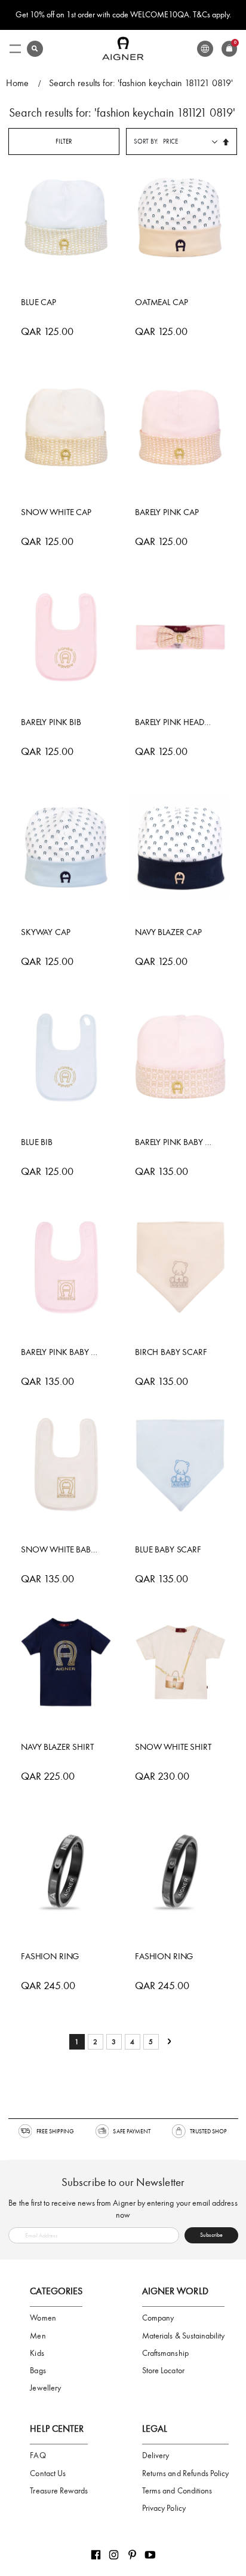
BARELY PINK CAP (167, 512)
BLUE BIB (37, 1142)
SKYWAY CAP (46, 932)
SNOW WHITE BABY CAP (60, 1549)
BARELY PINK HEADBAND (174, 722)
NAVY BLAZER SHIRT (57, 1747)
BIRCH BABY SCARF (171, 1352)
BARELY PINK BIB (51, 722)
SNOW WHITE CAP (56, 512)
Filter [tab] (64, 141)
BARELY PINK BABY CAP (174, 1142)
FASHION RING (50, 1956)
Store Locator (163, 2371)
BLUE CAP (39, 302)
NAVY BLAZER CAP (168, 932)
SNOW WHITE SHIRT (173, 1747)
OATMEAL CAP (161, 302)
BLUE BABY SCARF (168, 1549)
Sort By (145, 141)
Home (17, 83)
